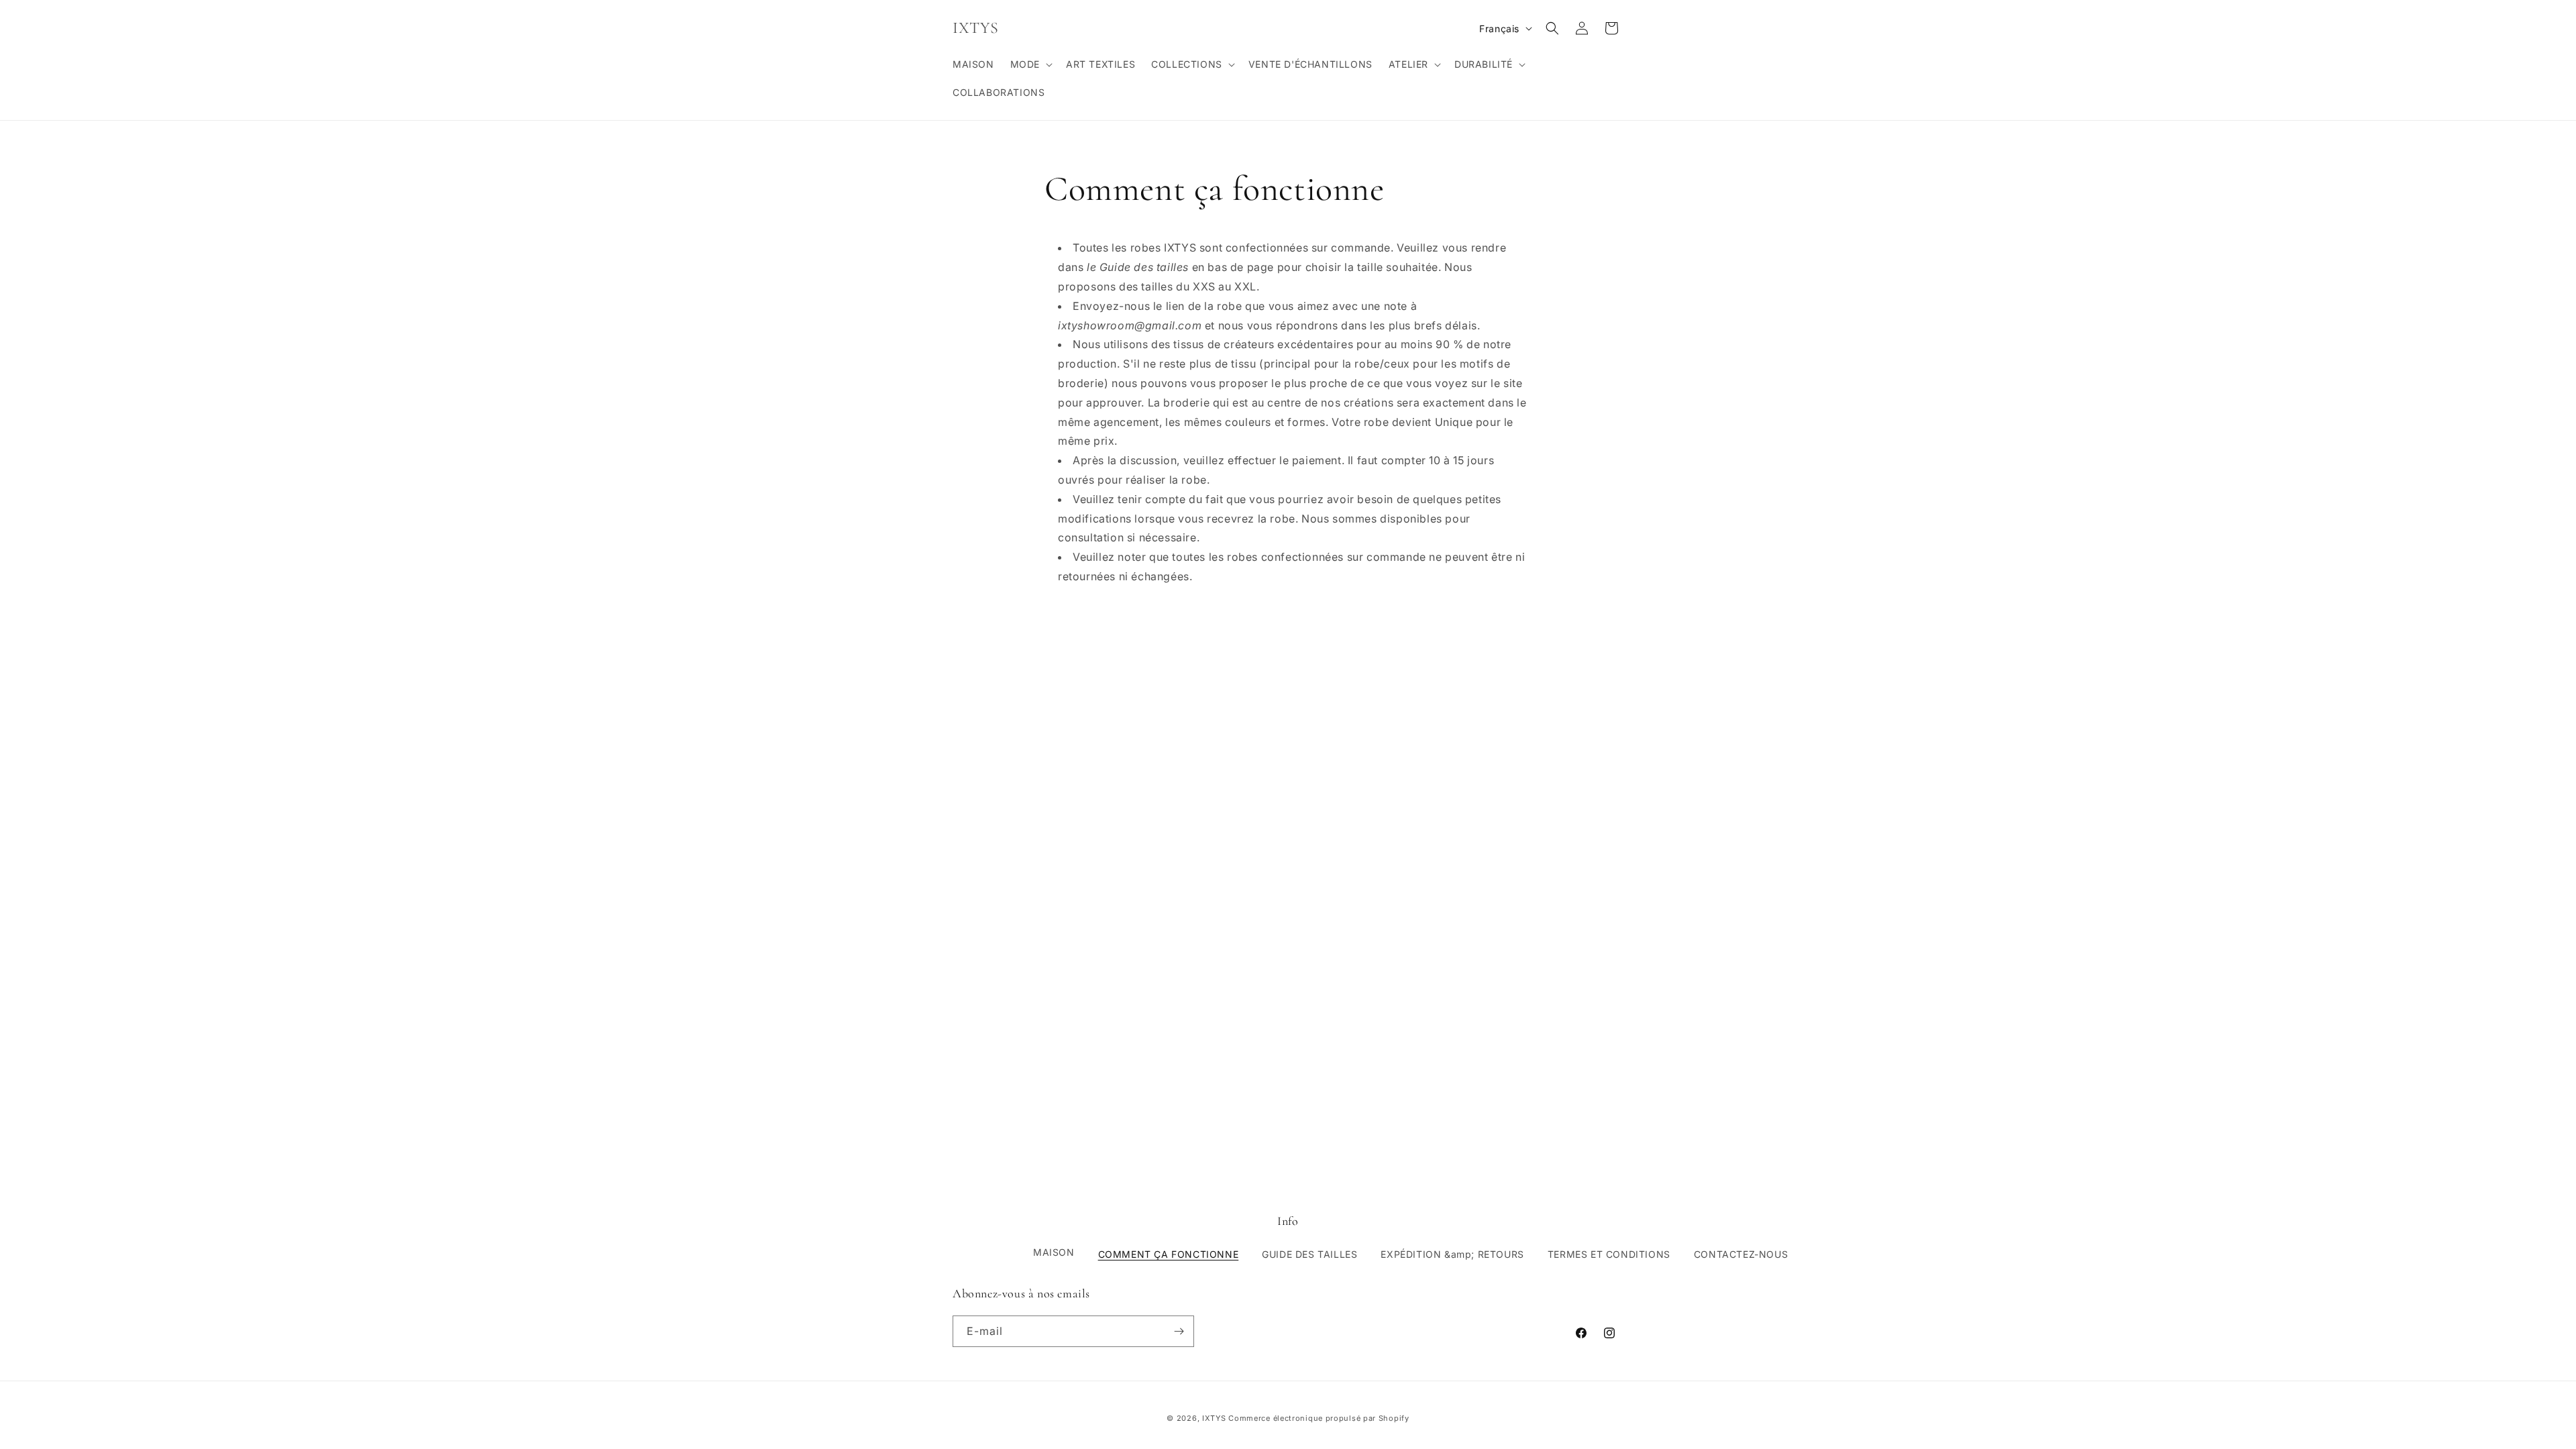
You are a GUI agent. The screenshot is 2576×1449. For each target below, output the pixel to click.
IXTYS (1214, 1418)
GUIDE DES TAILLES (1309, 1254)
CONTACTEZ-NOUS (1741, 1254)
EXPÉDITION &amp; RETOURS (1452, 1254)
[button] (1030, 64)
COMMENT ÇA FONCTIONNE (1169, 1254)
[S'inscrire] (1179, 1331)
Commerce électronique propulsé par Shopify (1319, 1418)
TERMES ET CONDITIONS (1609, 1254)
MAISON (1054, 1252)
